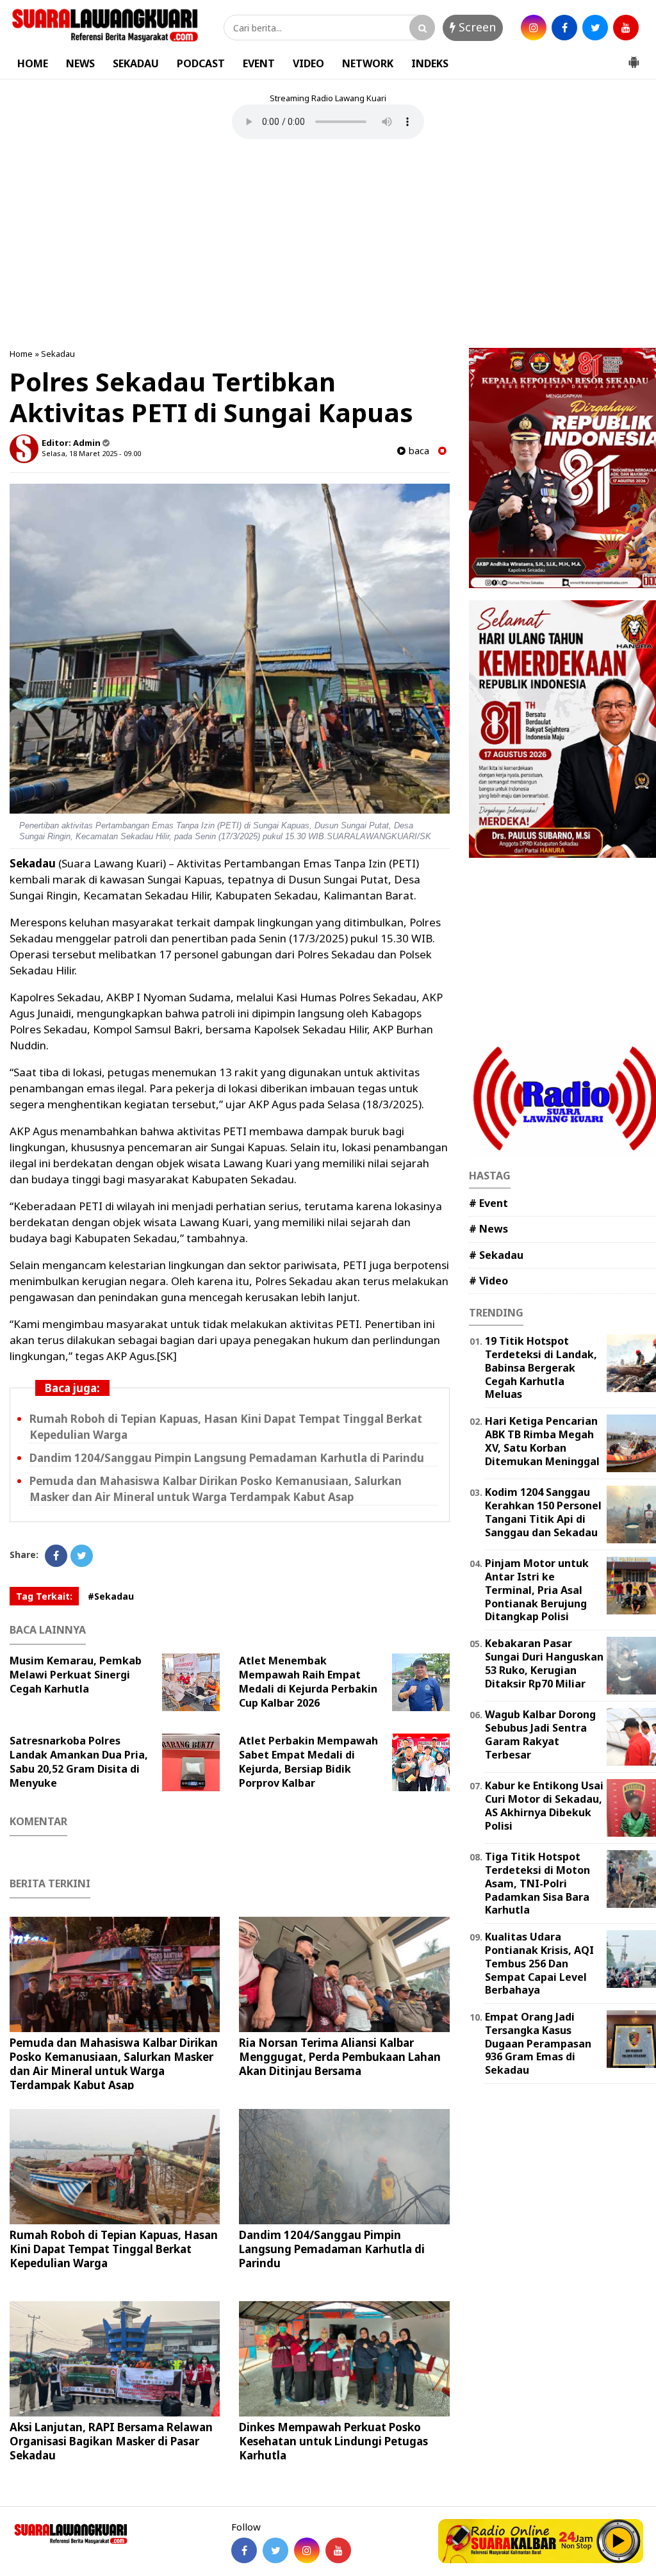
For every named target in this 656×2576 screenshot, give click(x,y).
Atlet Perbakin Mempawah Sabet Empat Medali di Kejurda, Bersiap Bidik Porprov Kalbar (308, 1762)
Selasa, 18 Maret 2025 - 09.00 (91, 453)
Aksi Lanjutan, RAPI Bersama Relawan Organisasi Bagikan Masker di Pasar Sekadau (111, 2441)
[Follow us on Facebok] (244, 2550)
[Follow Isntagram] (307, 2550)
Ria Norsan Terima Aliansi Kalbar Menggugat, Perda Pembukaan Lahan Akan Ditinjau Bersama (340, 2057)
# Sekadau (496, 1255)
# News (488, 1229)
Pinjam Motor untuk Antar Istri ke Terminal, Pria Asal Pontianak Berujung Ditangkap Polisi (537, 1590)
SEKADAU (136, 63)
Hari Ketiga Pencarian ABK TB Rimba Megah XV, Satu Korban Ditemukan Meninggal (542, 1441)
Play (619, 2541)
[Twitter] (82, 1556)
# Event (488, 1203)
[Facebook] (56, 1556)
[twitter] (595, 28)
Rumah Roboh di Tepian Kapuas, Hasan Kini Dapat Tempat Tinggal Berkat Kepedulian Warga (114, 2249)
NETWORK (368, 63)
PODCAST (201, 63)
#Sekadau (111, 1596)
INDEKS (430, 63)
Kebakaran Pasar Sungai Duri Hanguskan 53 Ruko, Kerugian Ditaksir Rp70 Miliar (544, 1663)
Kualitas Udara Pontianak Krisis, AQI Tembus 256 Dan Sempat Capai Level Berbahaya (539, 1963)
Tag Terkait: (44, 1596)
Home (21, 354)
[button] (634, 57)
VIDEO (308, 63)
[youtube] (626, 28)
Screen (476, 27)
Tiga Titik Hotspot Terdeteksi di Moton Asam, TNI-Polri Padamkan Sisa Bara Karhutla (537, 1883)
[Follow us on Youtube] (338, 2550)
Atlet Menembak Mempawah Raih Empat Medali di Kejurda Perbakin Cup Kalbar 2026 (308, 1682)
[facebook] (564, 28)
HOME (33, 63)
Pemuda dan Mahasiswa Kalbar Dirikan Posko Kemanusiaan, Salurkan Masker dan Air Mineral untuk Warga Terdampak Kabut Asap (216, 1489)
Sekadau (58, 354)
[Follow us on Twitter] (275, 2550)
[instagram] (534, 28)
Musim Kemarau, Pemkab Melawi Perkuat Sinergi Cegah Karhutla (76, 1675)
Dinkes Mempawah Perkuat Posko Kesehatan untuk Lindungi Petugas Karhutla (333, 2441)
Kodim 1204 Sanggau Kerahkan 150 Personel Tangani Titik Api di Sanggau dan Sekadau (543, 1512)
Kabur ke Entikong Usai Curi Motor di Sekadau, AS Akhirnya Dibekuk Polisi (544, 1805)
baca (417, 451)
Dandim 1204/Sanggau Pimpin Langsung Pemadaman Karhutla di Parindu (227, 1458)
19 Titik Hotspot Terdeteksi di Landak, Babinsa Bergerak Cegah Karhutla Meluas (541, 1367)
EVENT (259, 63)
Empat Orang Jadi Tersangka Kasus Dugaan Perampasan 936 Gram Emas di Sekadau (538, 2043)
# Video (488, 1281)
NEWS (80, 63)
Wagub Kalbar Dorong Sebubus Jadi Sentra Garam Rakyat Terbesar (540, 1734)
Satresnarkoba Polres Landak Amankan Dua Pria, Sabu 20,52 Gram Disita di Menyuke (79, 1762)
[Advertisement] (328, 245)
